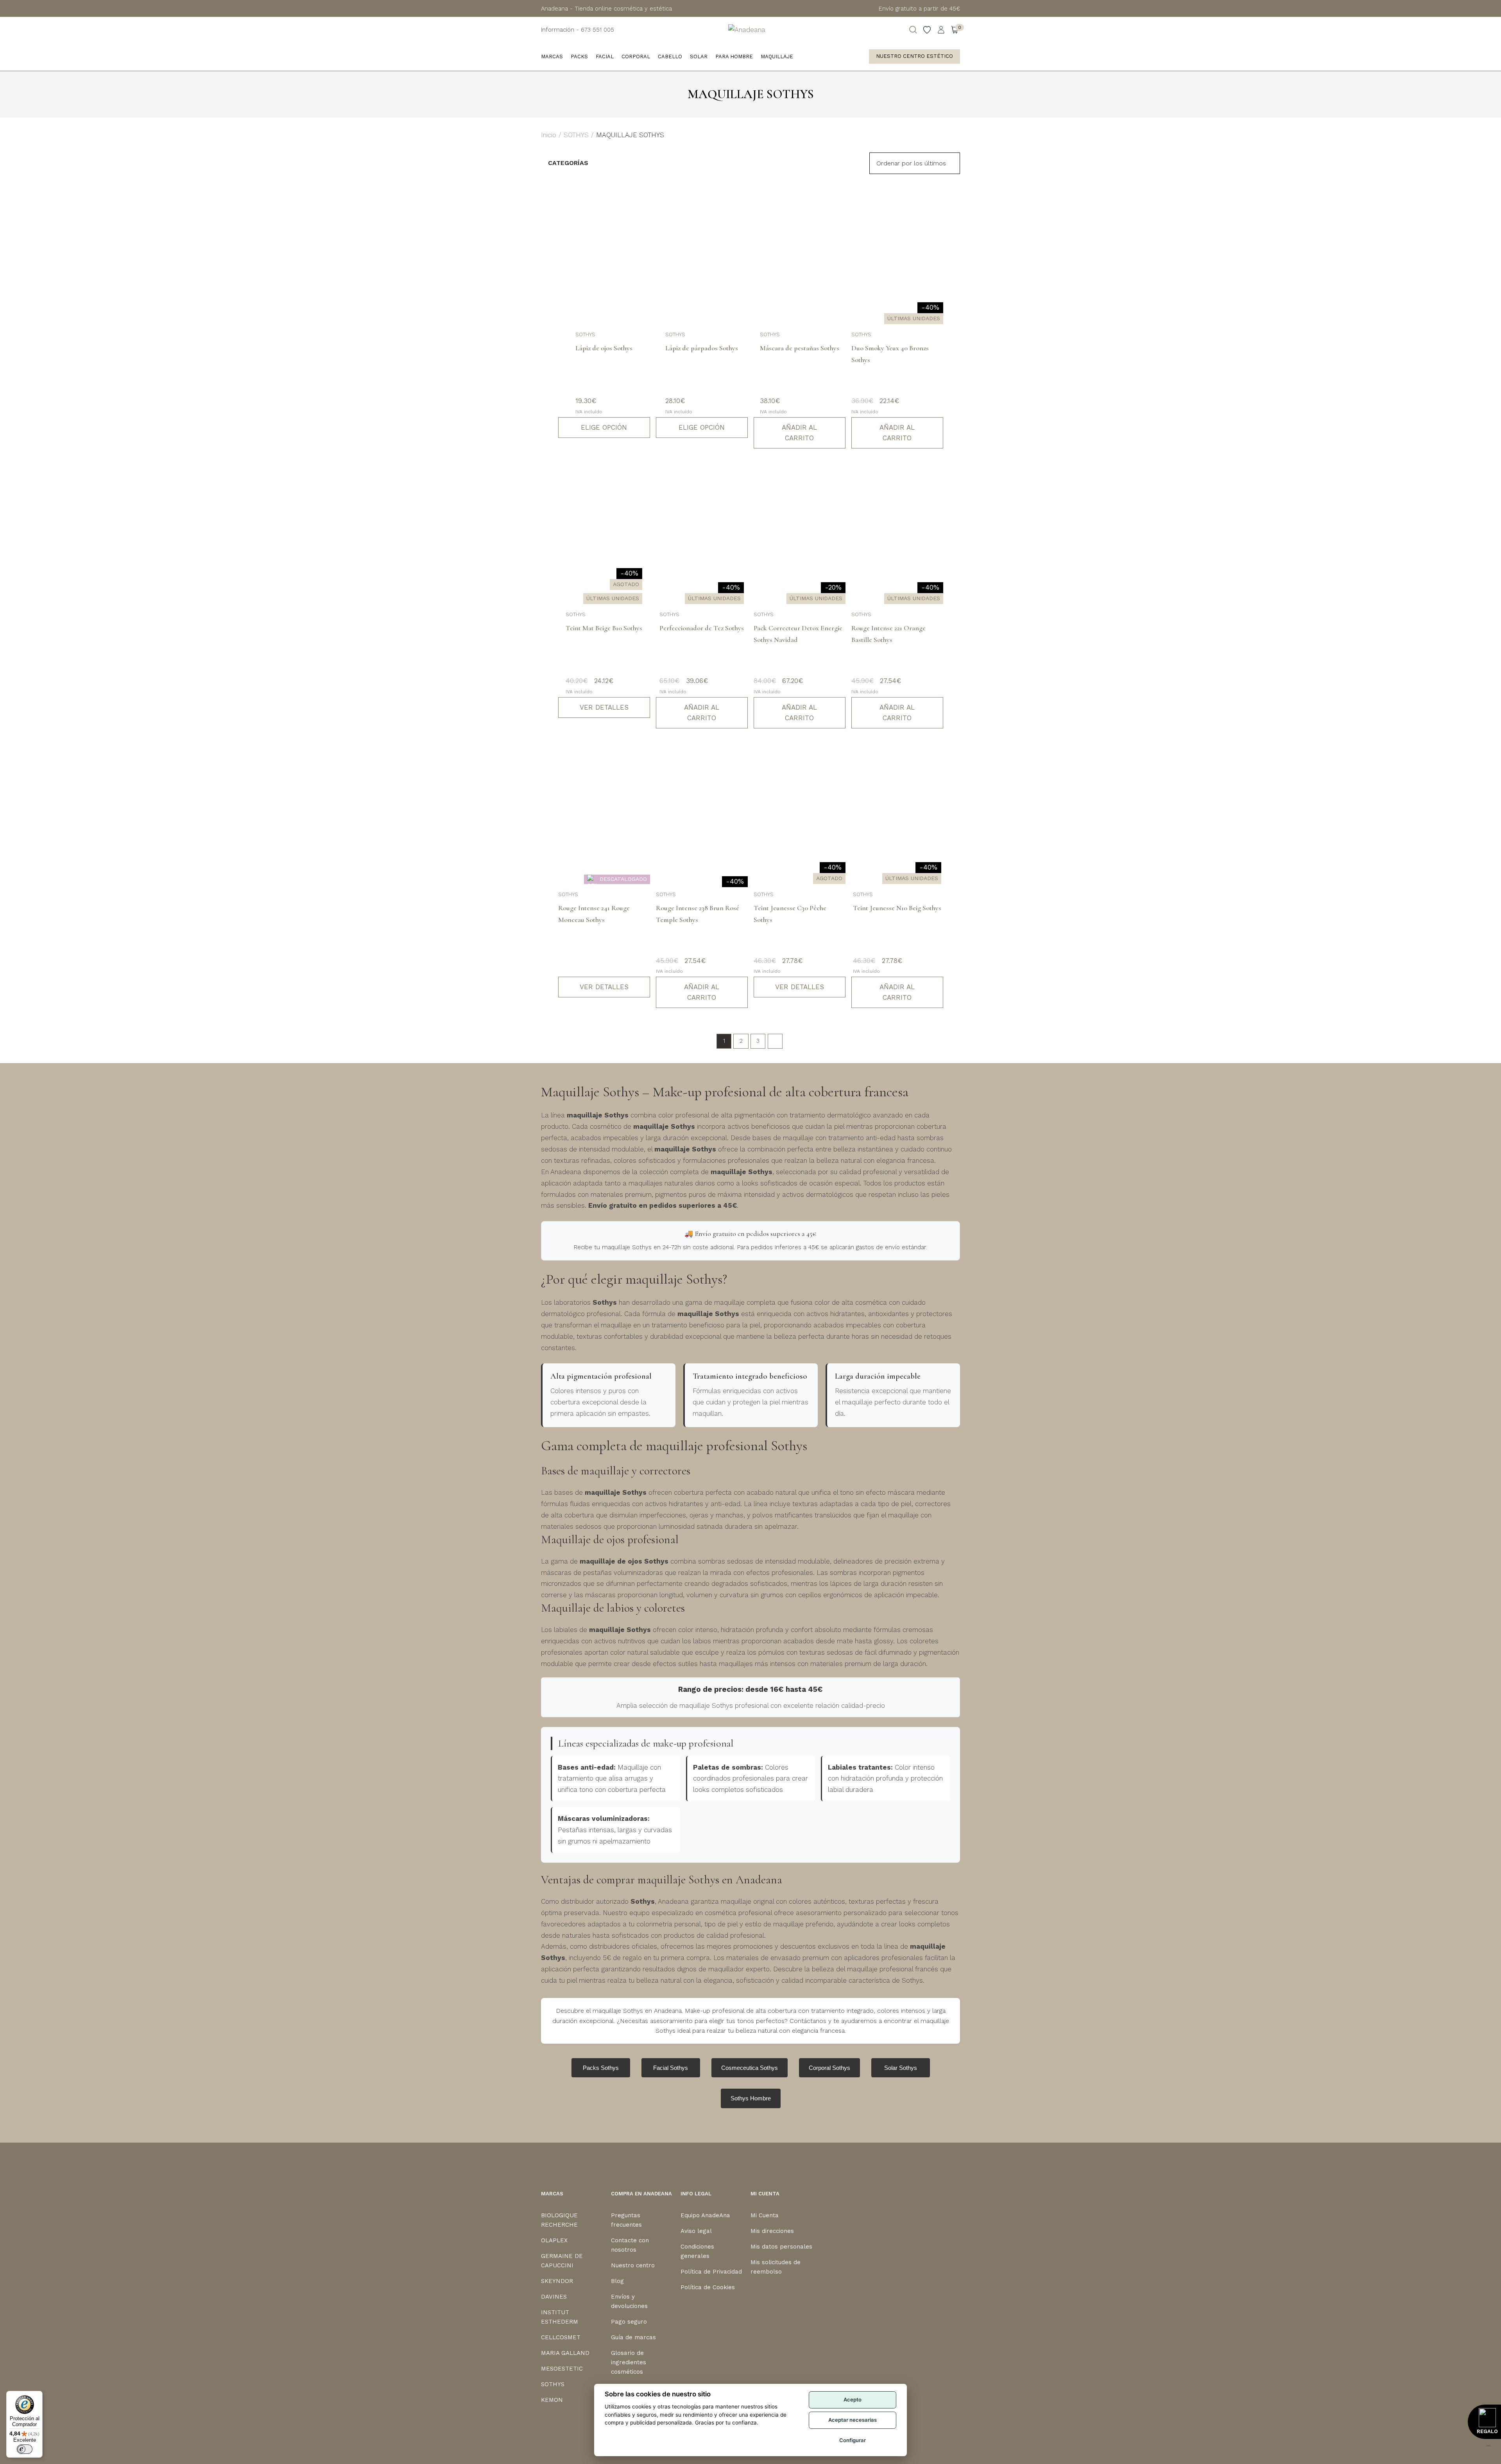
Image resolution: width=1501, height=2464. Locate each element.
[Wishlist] (927, 30)
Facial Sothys (671, 2068)
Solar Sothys (901, 2068)
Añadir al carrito (799, 433)
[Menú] (1488, 2448)
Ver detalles (604, 707)
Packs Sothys (601, 2068)
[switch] (25, 2449)
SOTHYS (576, 135)
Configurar (853, 2440)
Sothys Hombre (751, 2098)
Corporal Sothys (829, 2068)
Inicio (549, 135)
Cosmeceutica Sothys (750, 2068)
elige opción (604, 427)
